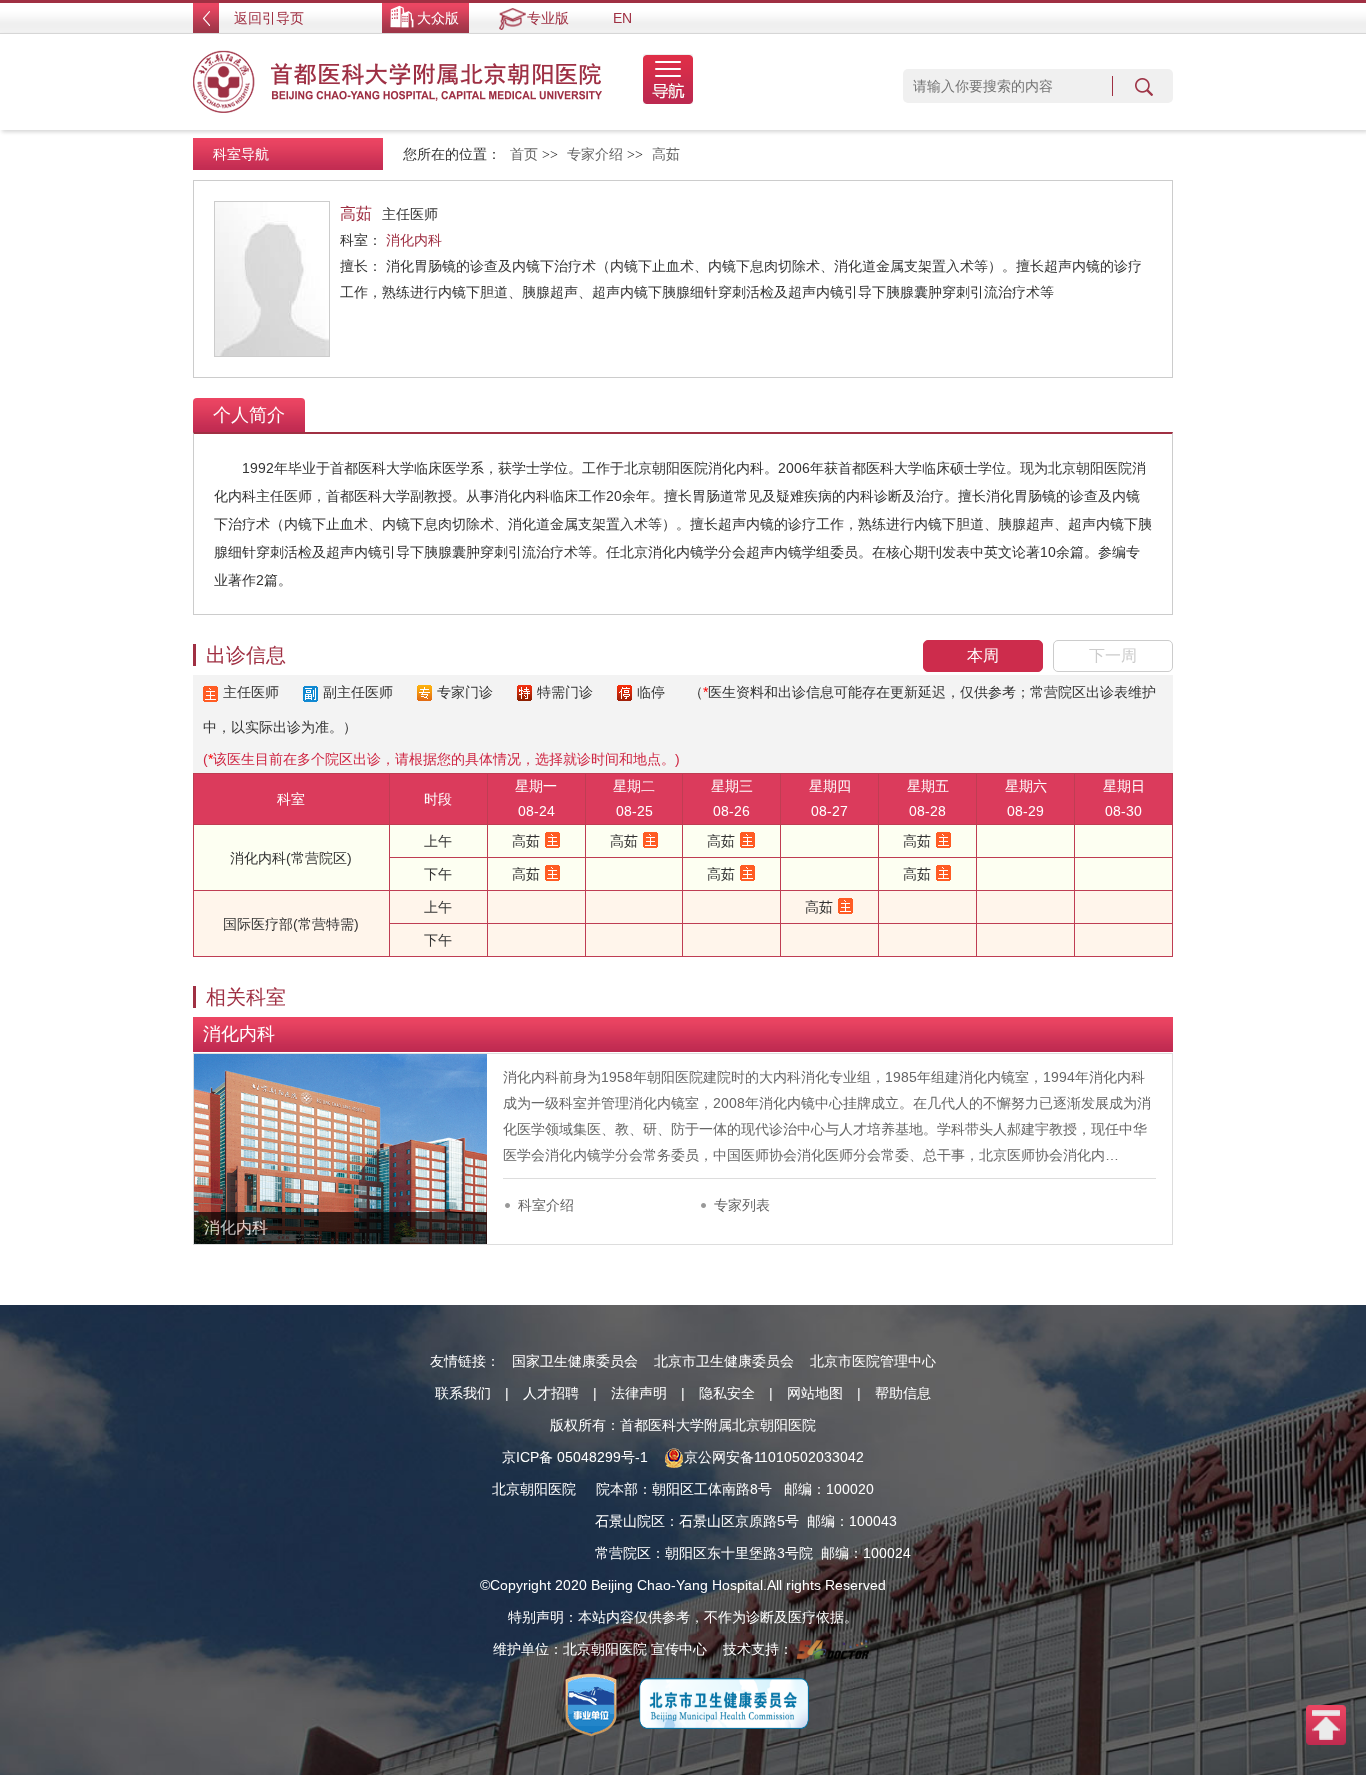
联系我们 (463, 1393)
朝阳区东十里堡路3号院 (739, 1553)
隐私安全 (727, 1393)
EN (622, 18)
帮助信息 (903, 1393)
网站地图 (815, 1393)
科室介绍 (546, 1205)
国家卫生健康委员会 (575, 1361)
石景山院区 (630, 1521)
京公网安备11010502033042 (774, 1457)
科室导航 (241, 154)
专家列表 (742, 1205)
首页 (524, 154)
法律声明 (639, 1393)
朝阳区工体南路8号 (712, 1489)
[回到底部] (1326, 1724)
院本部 (617, 1489)
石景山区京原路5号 (739, 1521)
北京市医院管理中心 (873, 1361)
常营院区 (623, 1553)
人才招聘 (551, 1393)
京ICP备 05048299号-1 (575, 1457)
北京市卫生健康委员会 (724, 1361)
